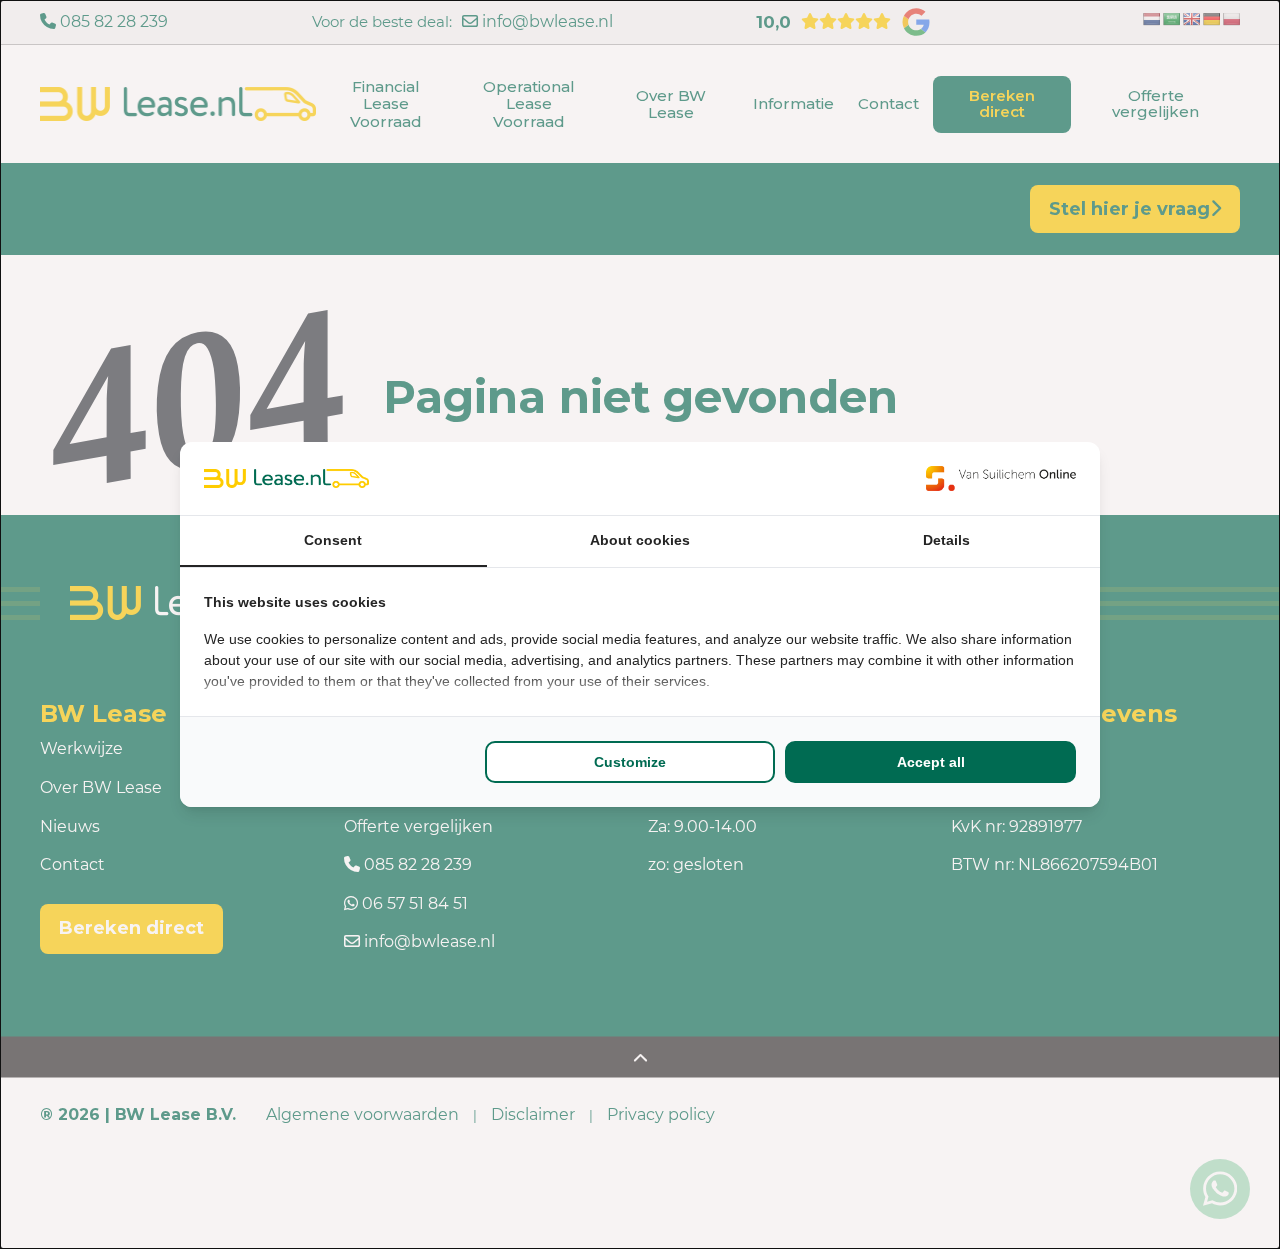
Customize (630, 762)
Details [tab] (946, 540)
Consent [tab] (333, 540)
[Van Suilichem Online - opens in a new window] (1001, 478)
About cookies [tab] (640, 540)
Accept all (931, 762)
